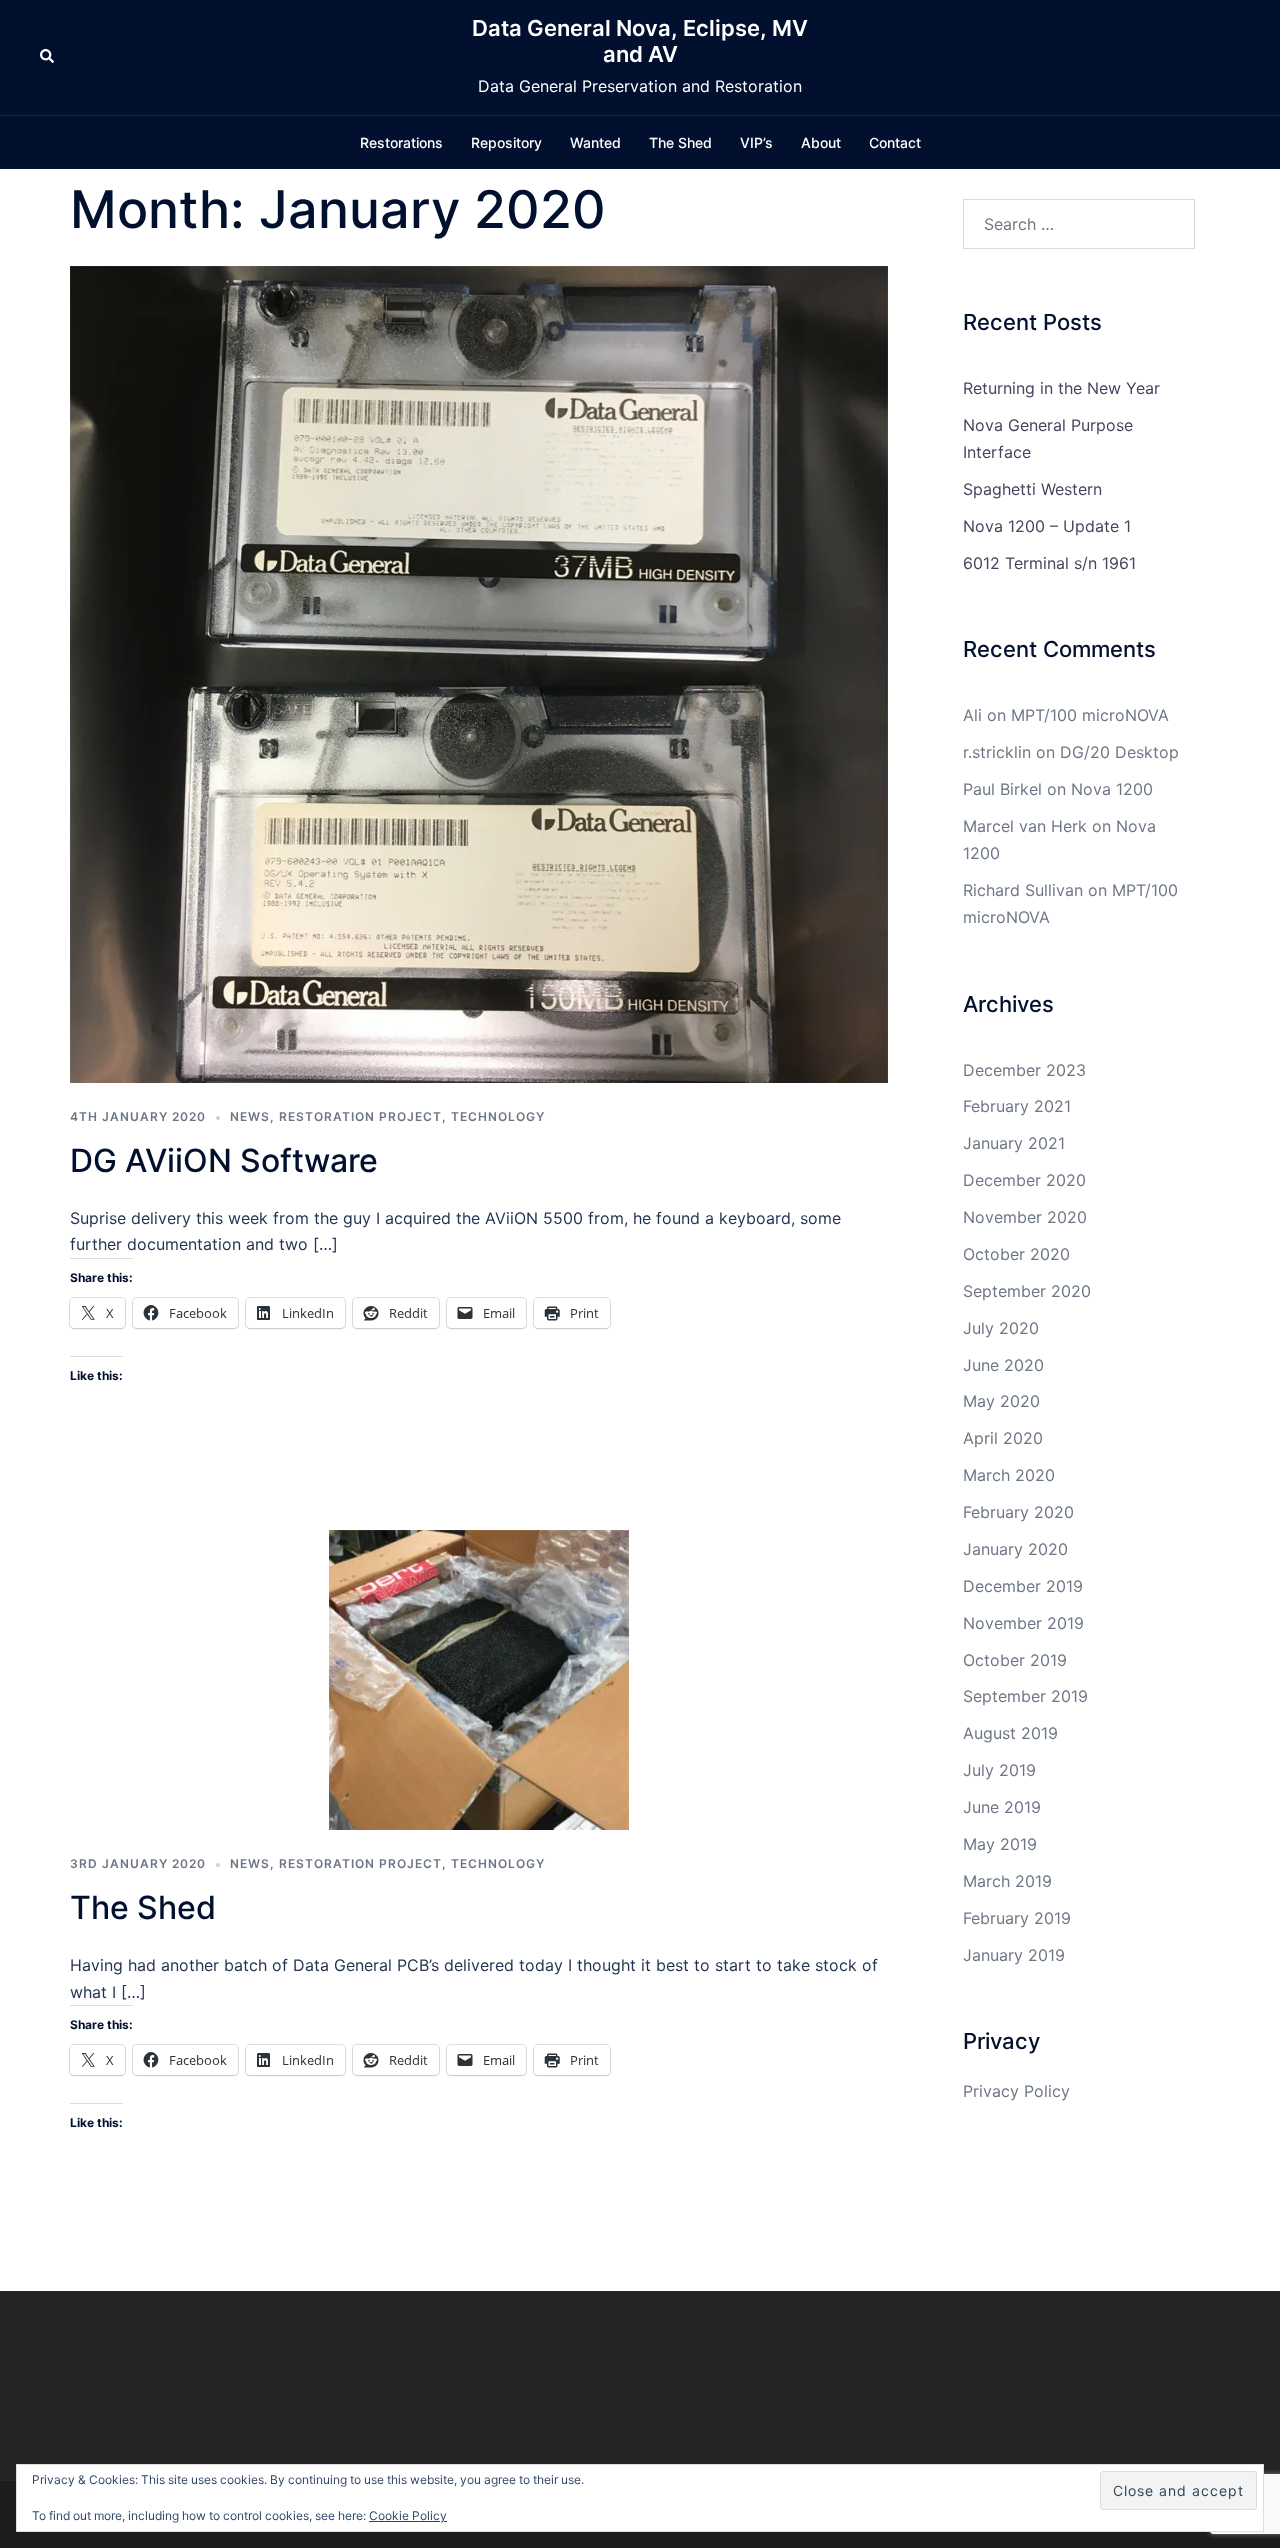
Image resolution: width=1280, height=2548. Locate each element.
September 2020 (1027, 1291)
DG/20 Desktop (1119, 752)
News (250, 1116)
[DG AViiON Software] (479, 673)
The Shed (680, 142)
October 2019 (1015, 1660)
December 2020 (1024, 1180)
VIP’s (756, 142)
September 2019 (1025, 1696)
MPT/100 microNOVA (1090, 715)
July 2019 (999, 1770)
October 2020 (1016, 1254)
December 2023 (1024, 1070)
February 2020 (1018, 1512)
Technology (498, 1116)
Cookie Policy (408, 2515)
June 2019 (1002, 1807)
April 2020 (1003, 1438)
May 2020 (1001, 1401)
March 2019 (1007, 1881)
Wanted (595, 142)
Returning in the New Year (1061, 388)
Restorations (401, 142)
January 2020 (1015, 1549)
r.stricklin (997, 752)
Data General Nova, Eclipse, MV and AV (640, 41)
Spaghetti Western (1032, 489)
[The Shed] (479, 1679)
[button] (48, 57)
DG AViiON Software (224, 1160)
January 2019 (1014, 1955)
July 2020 (1001, 1328)
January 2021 (1014, 1143)
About (821, 142)
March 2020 (1009, 1475)
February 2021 (1017, 1106)
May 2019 (1000, 1844)
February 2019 (1017, 1918)
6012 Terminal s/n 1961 (1049, 563)
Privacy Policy (1016, 2091)
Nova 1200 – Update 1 (1047, 526)
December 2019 (1023, 1586)
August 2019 (1010, 1733)
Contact (895, 142)
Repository (506, 142)
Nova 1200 (1112, 789)
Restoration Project (360, 1116)
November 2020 (1025, 1217)
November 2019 (1023, 1623)
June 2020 (1003, 1365)
